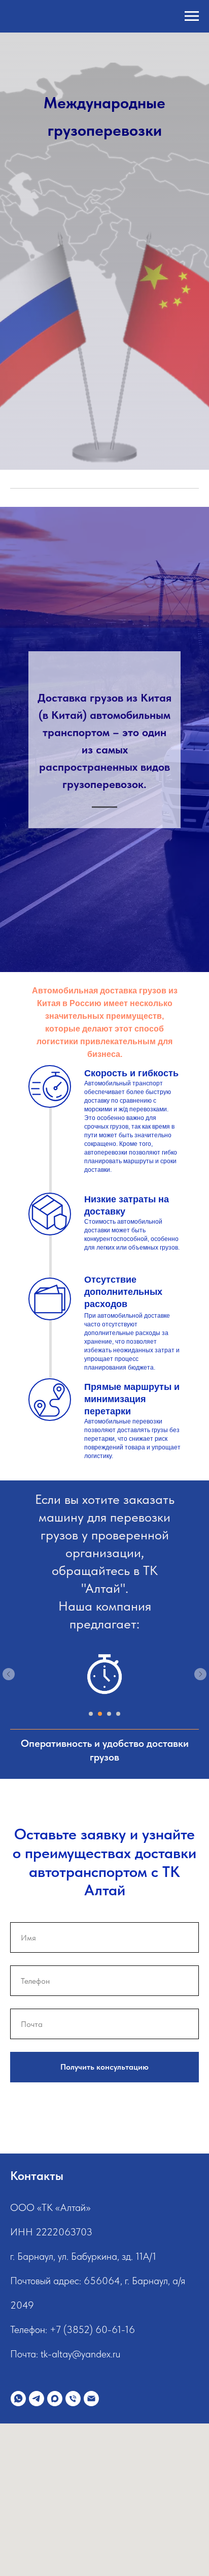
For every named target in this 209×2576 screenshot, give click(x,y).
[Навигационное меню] (192, 16)
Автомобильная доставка (84, 991)
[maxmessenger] (55, 2399)
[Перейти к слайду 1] (91, 1714)
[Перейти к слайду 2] (100, 1714)
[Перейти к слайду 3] (109, 1714)
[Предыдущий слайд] (9, 1674)
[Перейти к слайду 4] (118, 1714)
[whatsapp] (18, 2399)
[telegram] (37, 2399)
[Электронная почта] (91, 2399)
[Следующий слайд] (200, 1674)
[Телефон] (73, 2399)
